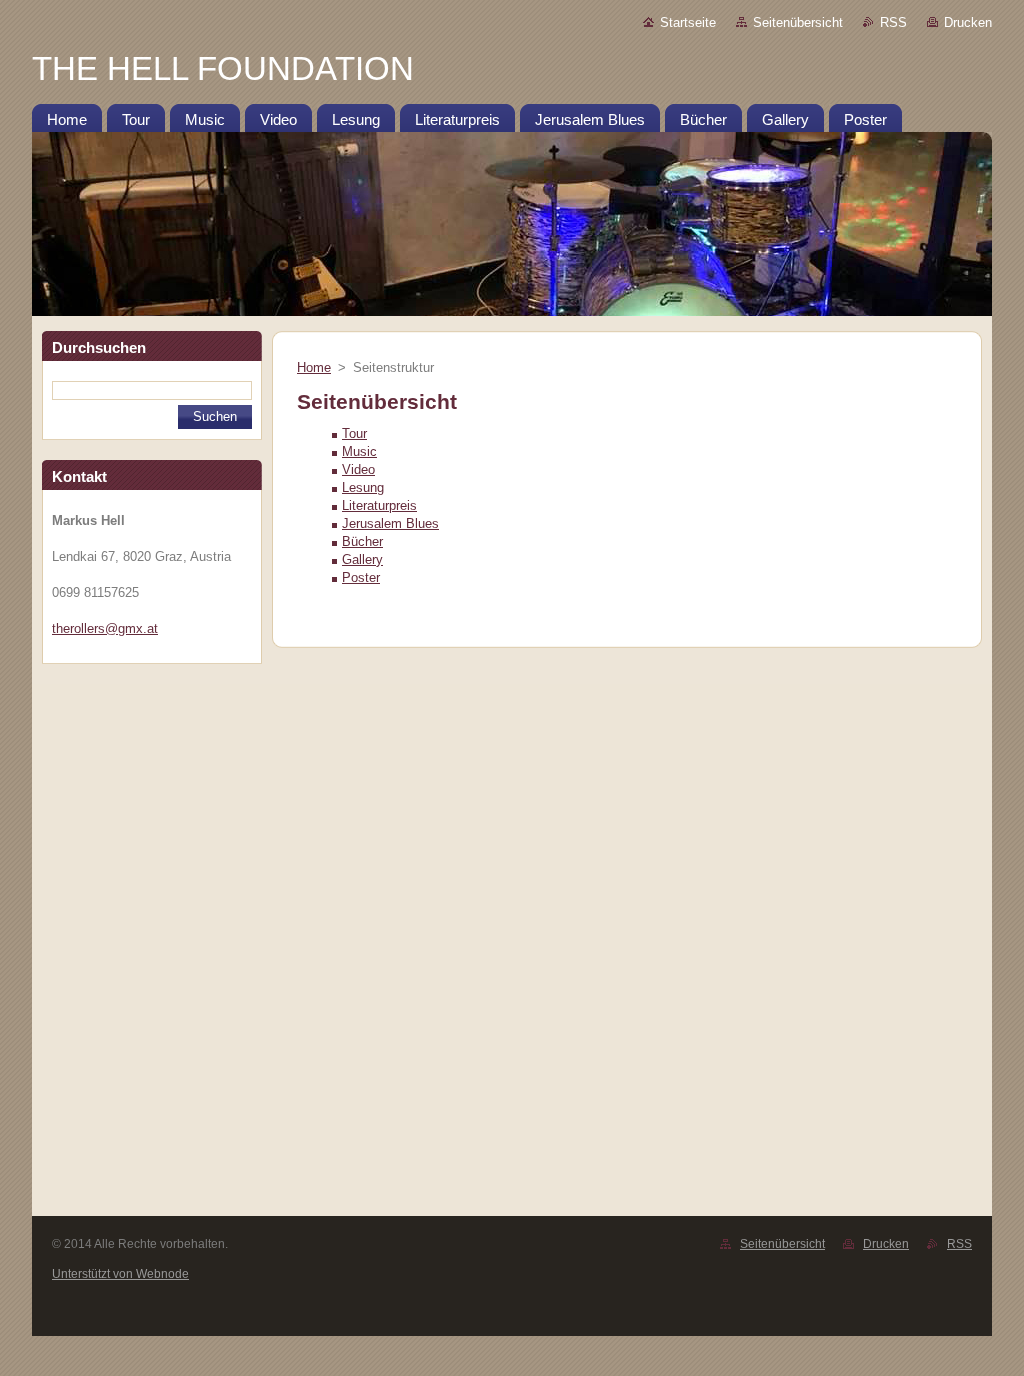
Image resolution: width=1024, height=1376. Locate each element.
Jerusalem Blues (390, 523)
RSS (893, 22)
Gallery (362, 559)
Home (314, 367)
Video (358, 469)
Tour (354, 433)
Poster (361, 577)
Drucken (968, 22)
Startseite (688, 22)
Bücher (362, 541)
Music (359, 451)
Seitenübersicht (798, 22)
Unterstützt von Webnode (120, 1274)
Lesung (363, 487)
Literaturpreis (379, 505)
